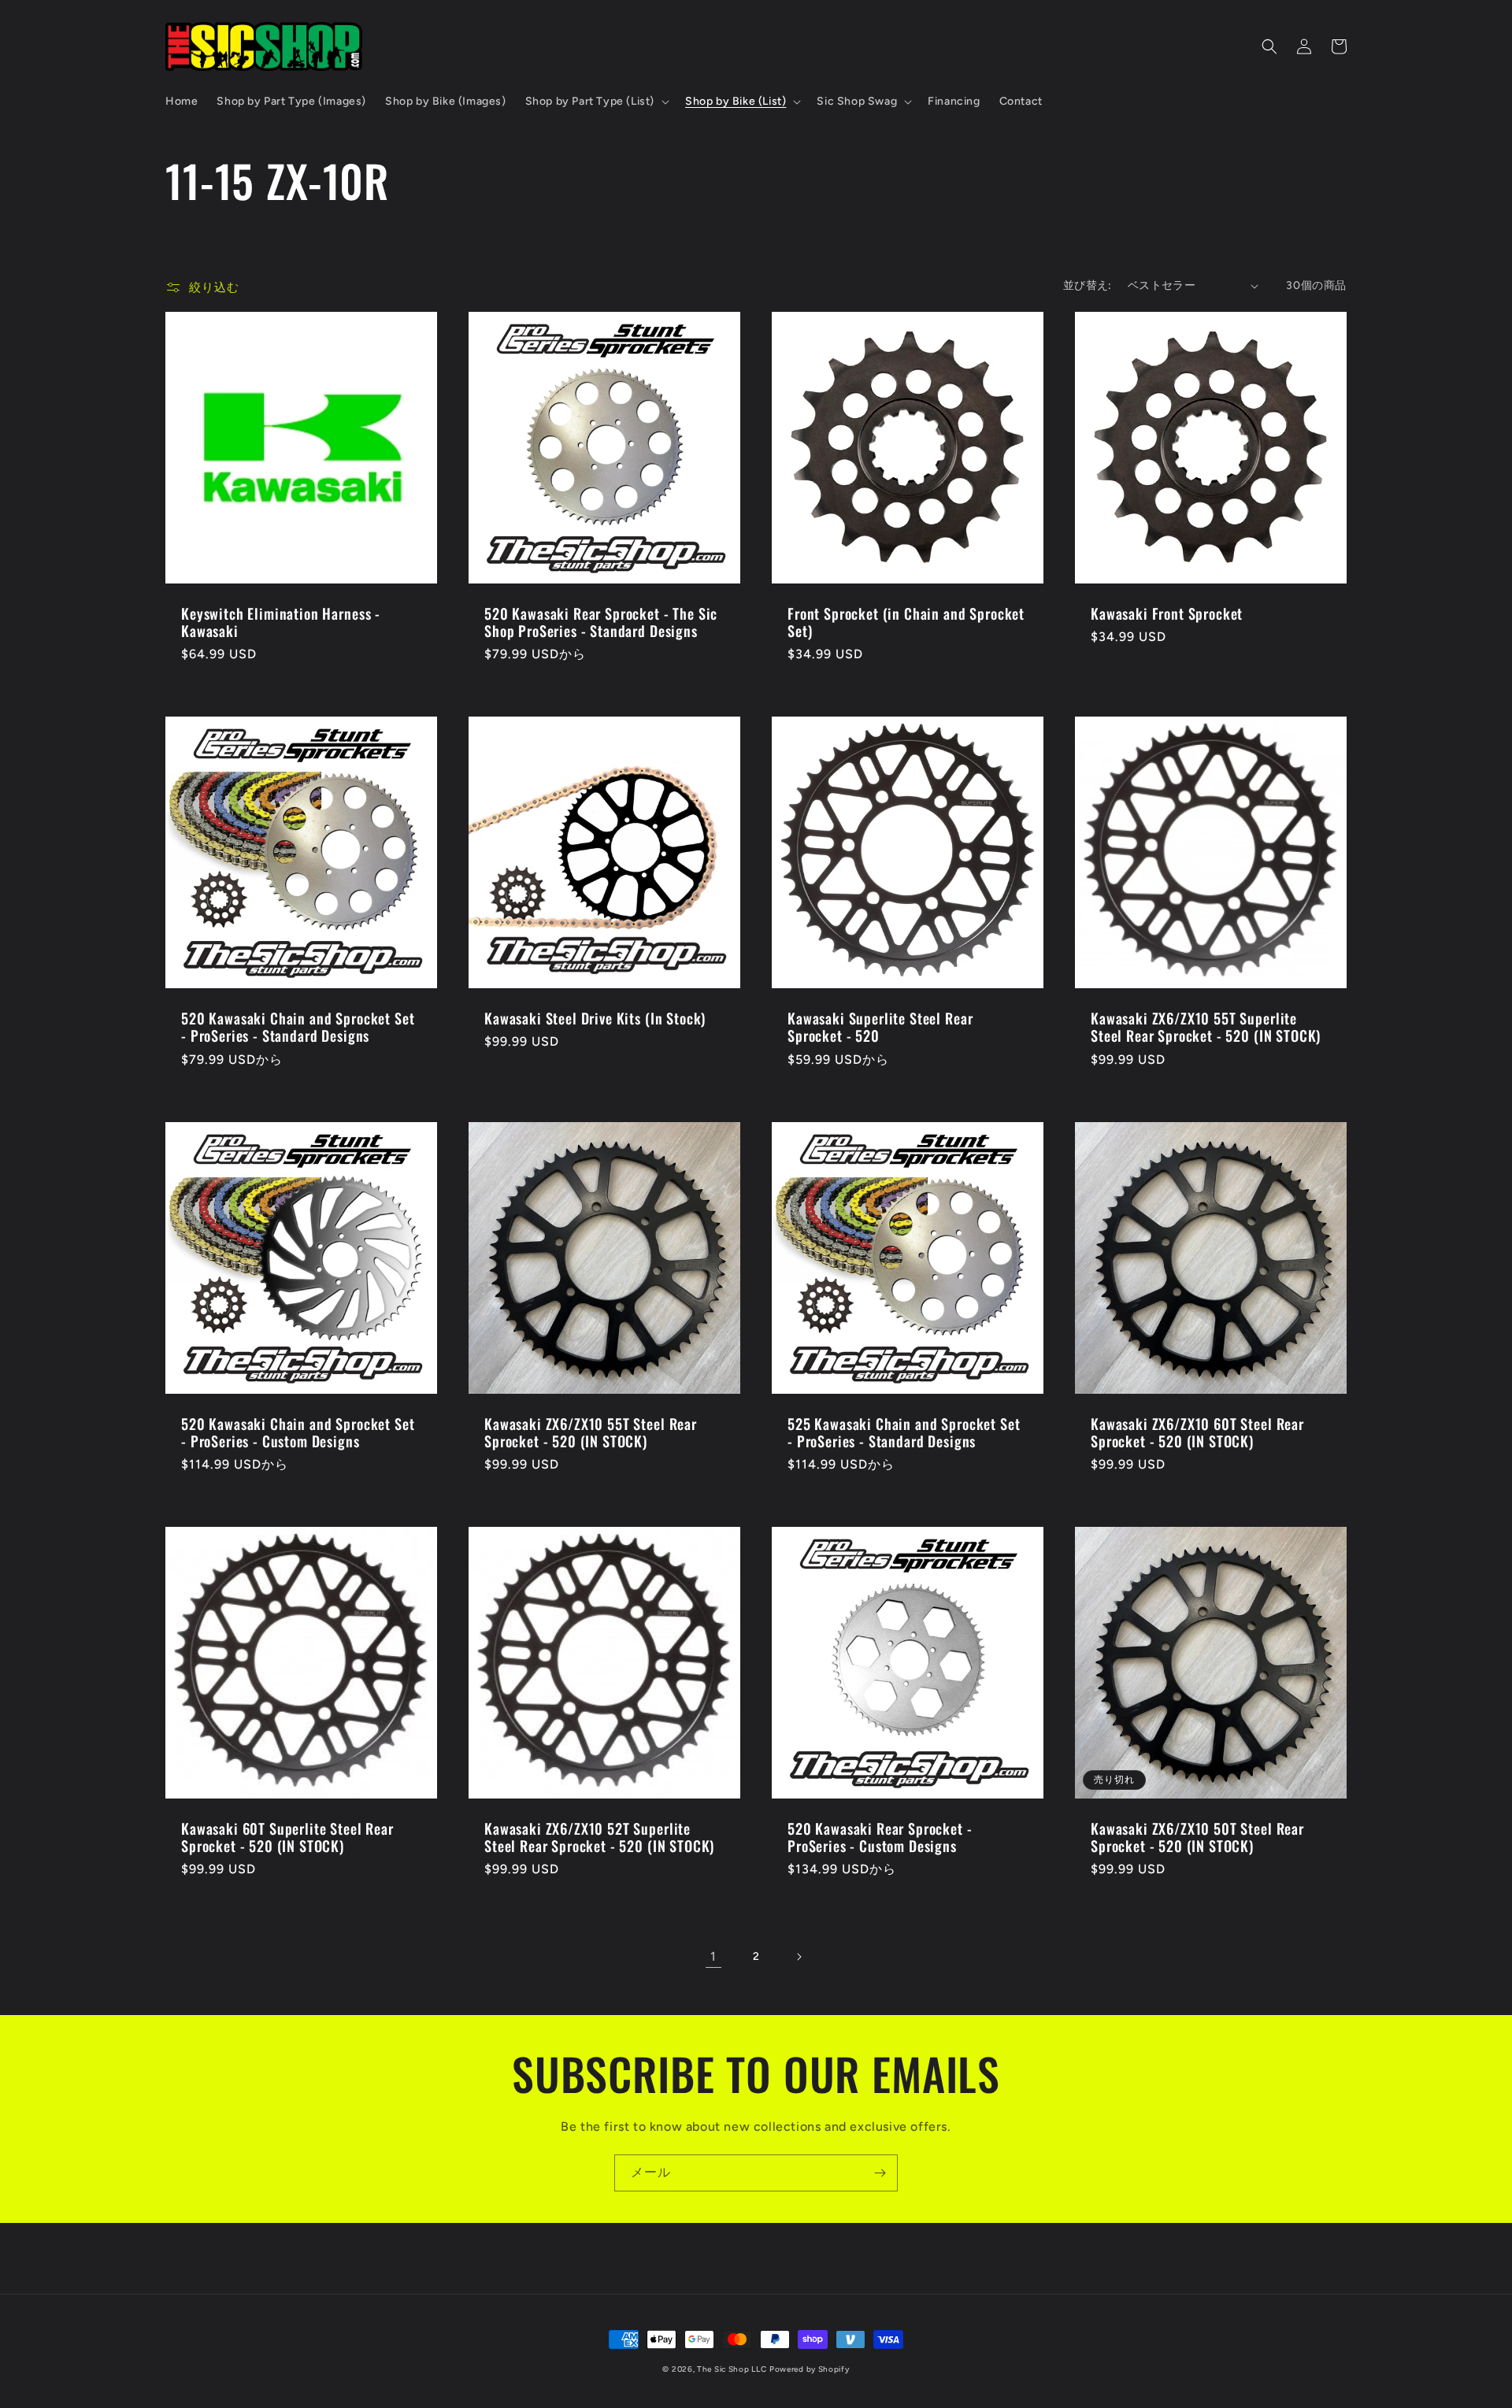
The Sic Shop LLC (732, 2369)
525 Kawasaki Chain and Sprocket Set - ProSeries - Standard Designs (904, 1432)
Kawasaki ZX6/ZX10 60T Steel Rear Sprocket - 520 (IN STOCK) (1197, 1432)
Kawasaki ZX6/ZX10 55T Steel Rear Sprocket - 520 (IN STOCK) (591, 1432)
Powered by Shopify (810, 2369)
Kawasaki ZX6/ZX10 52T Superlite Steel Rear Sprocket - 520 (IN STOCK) (599, 1837)
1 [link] (713, 1956)
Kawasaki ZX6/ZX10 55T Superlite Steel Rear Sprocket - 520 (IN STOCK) (1206, 1027)
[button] (596, 102)
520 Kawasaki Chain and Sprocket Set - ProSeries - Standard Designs (298, 1027)
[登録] (880, 2173)
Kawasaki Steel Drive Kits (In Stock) (595, 1018)
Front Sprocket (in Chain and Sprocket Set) (906, 622)
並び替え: (1088, 285)
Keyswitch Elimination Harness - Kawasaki (281, 622)
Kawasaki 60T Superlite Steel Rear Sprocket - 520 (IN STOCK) (287, 1837)
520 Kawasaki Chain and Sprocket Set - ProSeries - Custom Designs (298, 1432)
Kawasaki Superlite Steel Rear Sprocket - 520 (880, 1027)
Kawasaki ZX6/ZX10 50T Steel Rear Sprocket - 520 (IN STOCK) (1197, 1837)
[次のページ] (799, 1957)
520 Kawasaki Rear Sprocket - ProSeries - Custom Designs (880, 1837)
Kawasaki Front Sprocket (1167, 613)
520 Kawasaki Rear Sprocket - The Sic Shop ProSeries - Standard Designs (601, 622)
